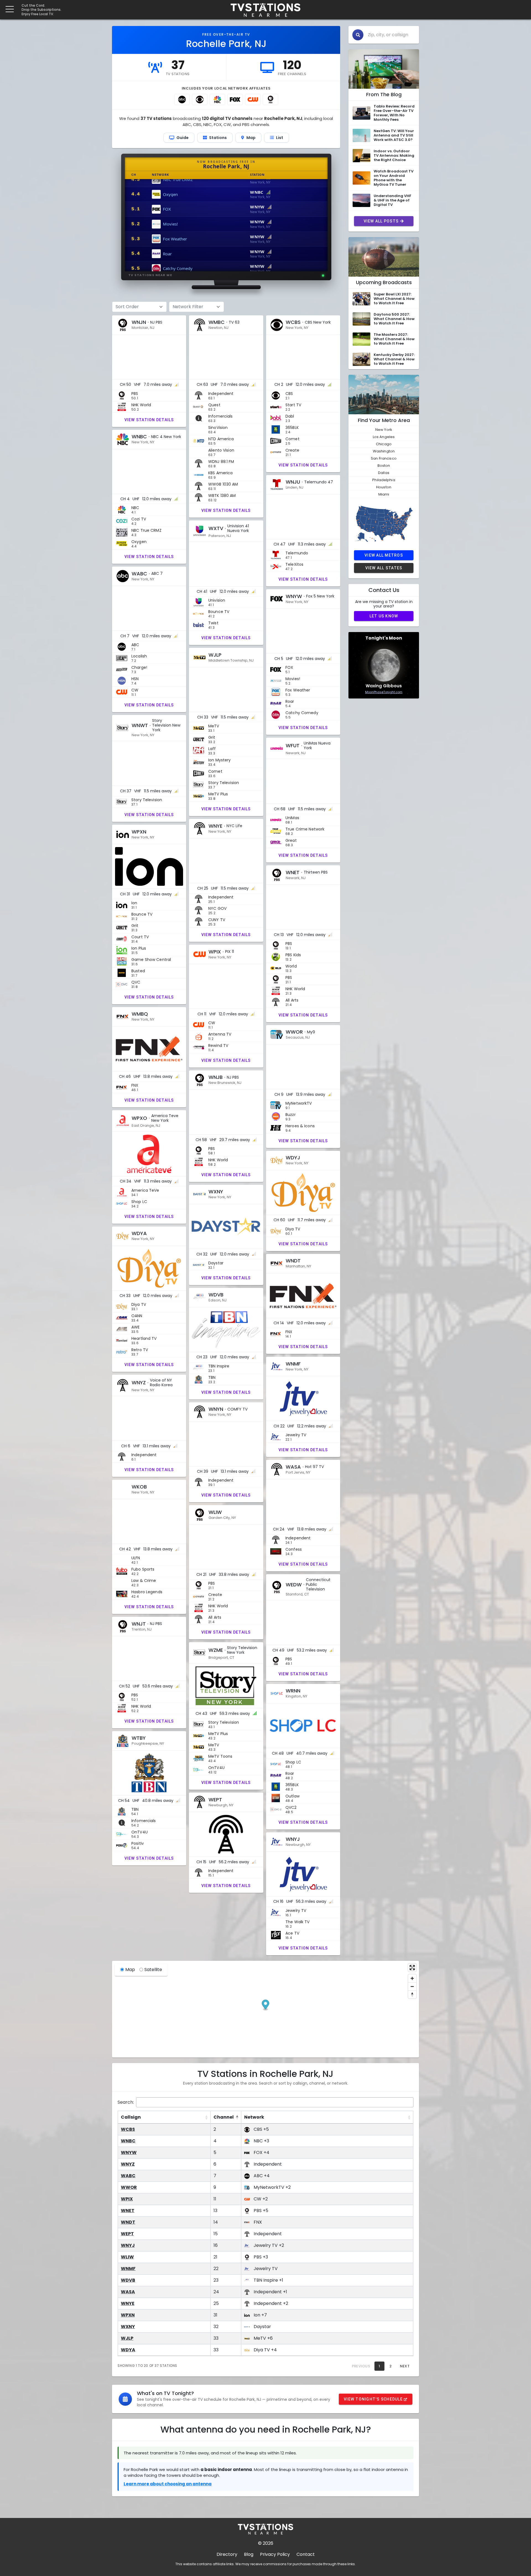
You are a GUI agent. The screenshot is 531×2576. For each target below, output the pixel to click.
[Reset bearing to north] (412, 1994)
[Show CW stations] (253, 99)
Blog (249, 2554)
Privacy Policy (275, 2554)
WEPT (127, 2234)
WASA (128, 2292)
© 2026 (266, 2543)
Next (405, 2366)
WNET (128, 2211)
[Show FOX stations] (235, 99)
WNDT (128, 2222)
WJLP (127, 2338)
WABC (128, 2176)
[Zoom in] (412, 1978)
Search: (126, 2102)
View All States (384, 568)
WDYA (128, 2350)
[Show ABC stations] (182, 99)
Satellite (153, 1970)
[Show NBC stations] (217, 99)
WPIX (127, 2199)
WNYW (129, 2152)
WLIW (127, 2257)
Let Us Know (384, 616)
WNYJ (128, 2245)
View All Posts (381, 221)
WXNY (128, 2327)
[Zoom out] (412, 1986)
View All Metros (384, 555)
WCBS (128, 2129)
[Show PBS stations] (270, 99)
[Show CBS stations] (200, 99)
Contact (306, 2554)
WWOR (129, 2187)
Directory (227, 2554)
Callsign (131, 2117)
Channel (224, 2117)
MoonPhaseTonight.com (384, 692)
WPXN (128, 2315)
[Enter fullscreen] (412, 1968)
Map (130, 1970)
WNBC (128, 2141)
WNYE (128, 2303)
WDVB (128, 2280)
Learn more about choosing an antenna (168, 2484)
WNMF (128, 2269)
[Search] (358, 35)
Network (254, 2117)
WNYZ (128, 2164)
